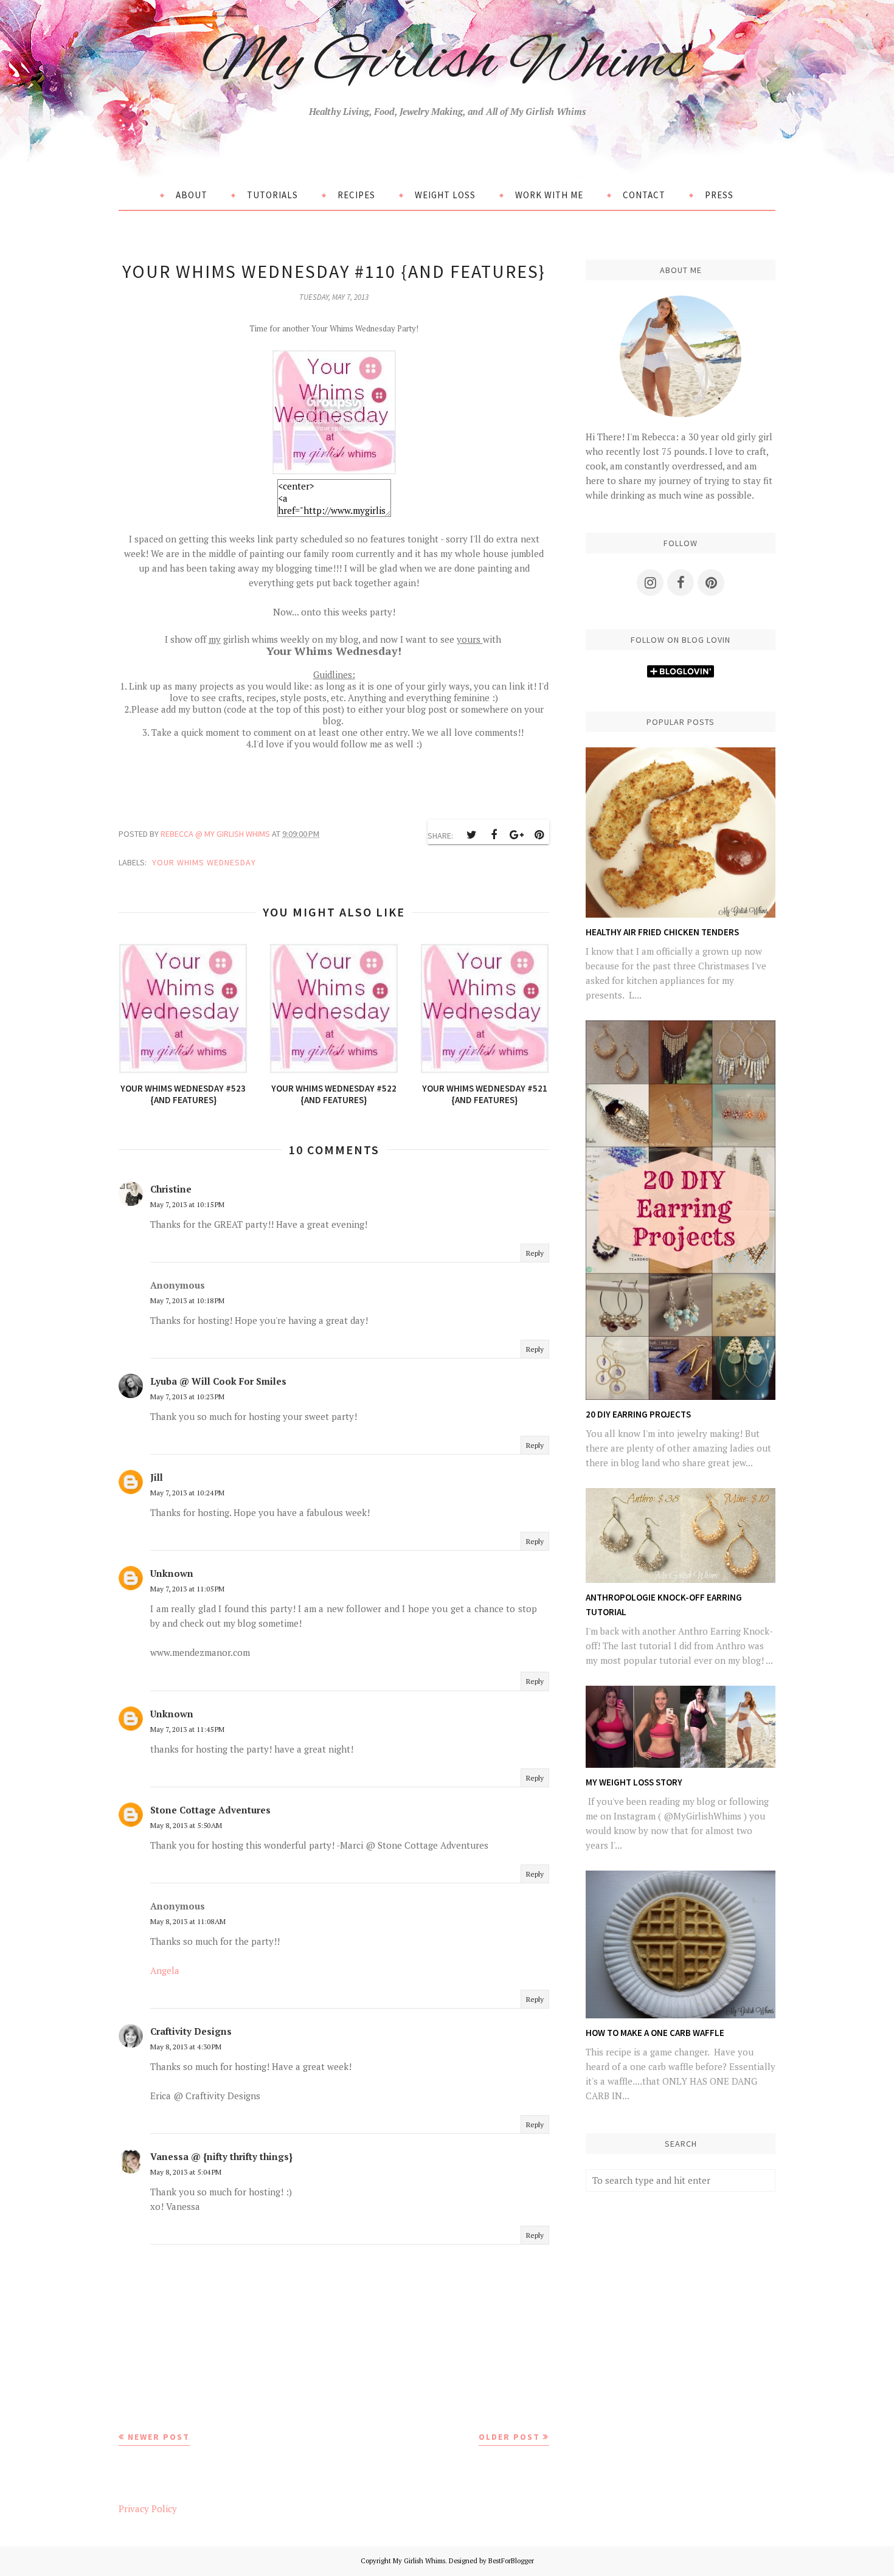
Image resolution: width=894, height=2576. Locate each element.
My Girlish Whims (447, 63)
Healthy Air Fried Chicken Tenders (662, 932)
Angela (165, 1970)
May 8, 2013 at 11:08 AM (188, 1921)
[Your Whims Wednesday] (334, 472)
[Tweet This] (471, 835)
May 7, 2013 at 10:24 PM (187, 1493)
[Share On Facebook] (494, 835)
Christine (171, 1189)
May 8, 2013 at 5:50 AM (186, 1825)
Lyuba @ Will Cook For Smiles (218, 1381)
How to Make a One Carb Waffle (655, 2033)
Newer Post (159, 2437)
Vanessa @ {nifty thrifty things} (221, 2156)
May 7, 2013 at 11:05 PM (187, 1589)
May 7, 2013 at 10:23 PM (187, 1397)
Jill (157, 1477)
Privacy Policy (148, 2508)
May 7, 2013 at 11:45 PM (187, 1729)
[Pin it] (539, 835)
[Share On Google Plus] (516, 835)
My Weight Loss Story (634, 1782)
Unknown (172, 1573)
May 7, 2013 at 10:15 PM (187, 1204)
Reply (535, 1253)
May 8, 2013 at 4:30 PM (186, 2047)
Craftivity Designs (191, 2031)
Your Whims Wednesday (204, 862)
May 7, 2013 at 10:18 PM (187, 1300)
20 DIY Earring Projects (638, 1414)
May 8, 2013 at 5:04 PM (186, 2172)
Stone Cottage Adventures (210, 1810)
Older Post (509, 2437)
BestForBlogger (511, 2561)
